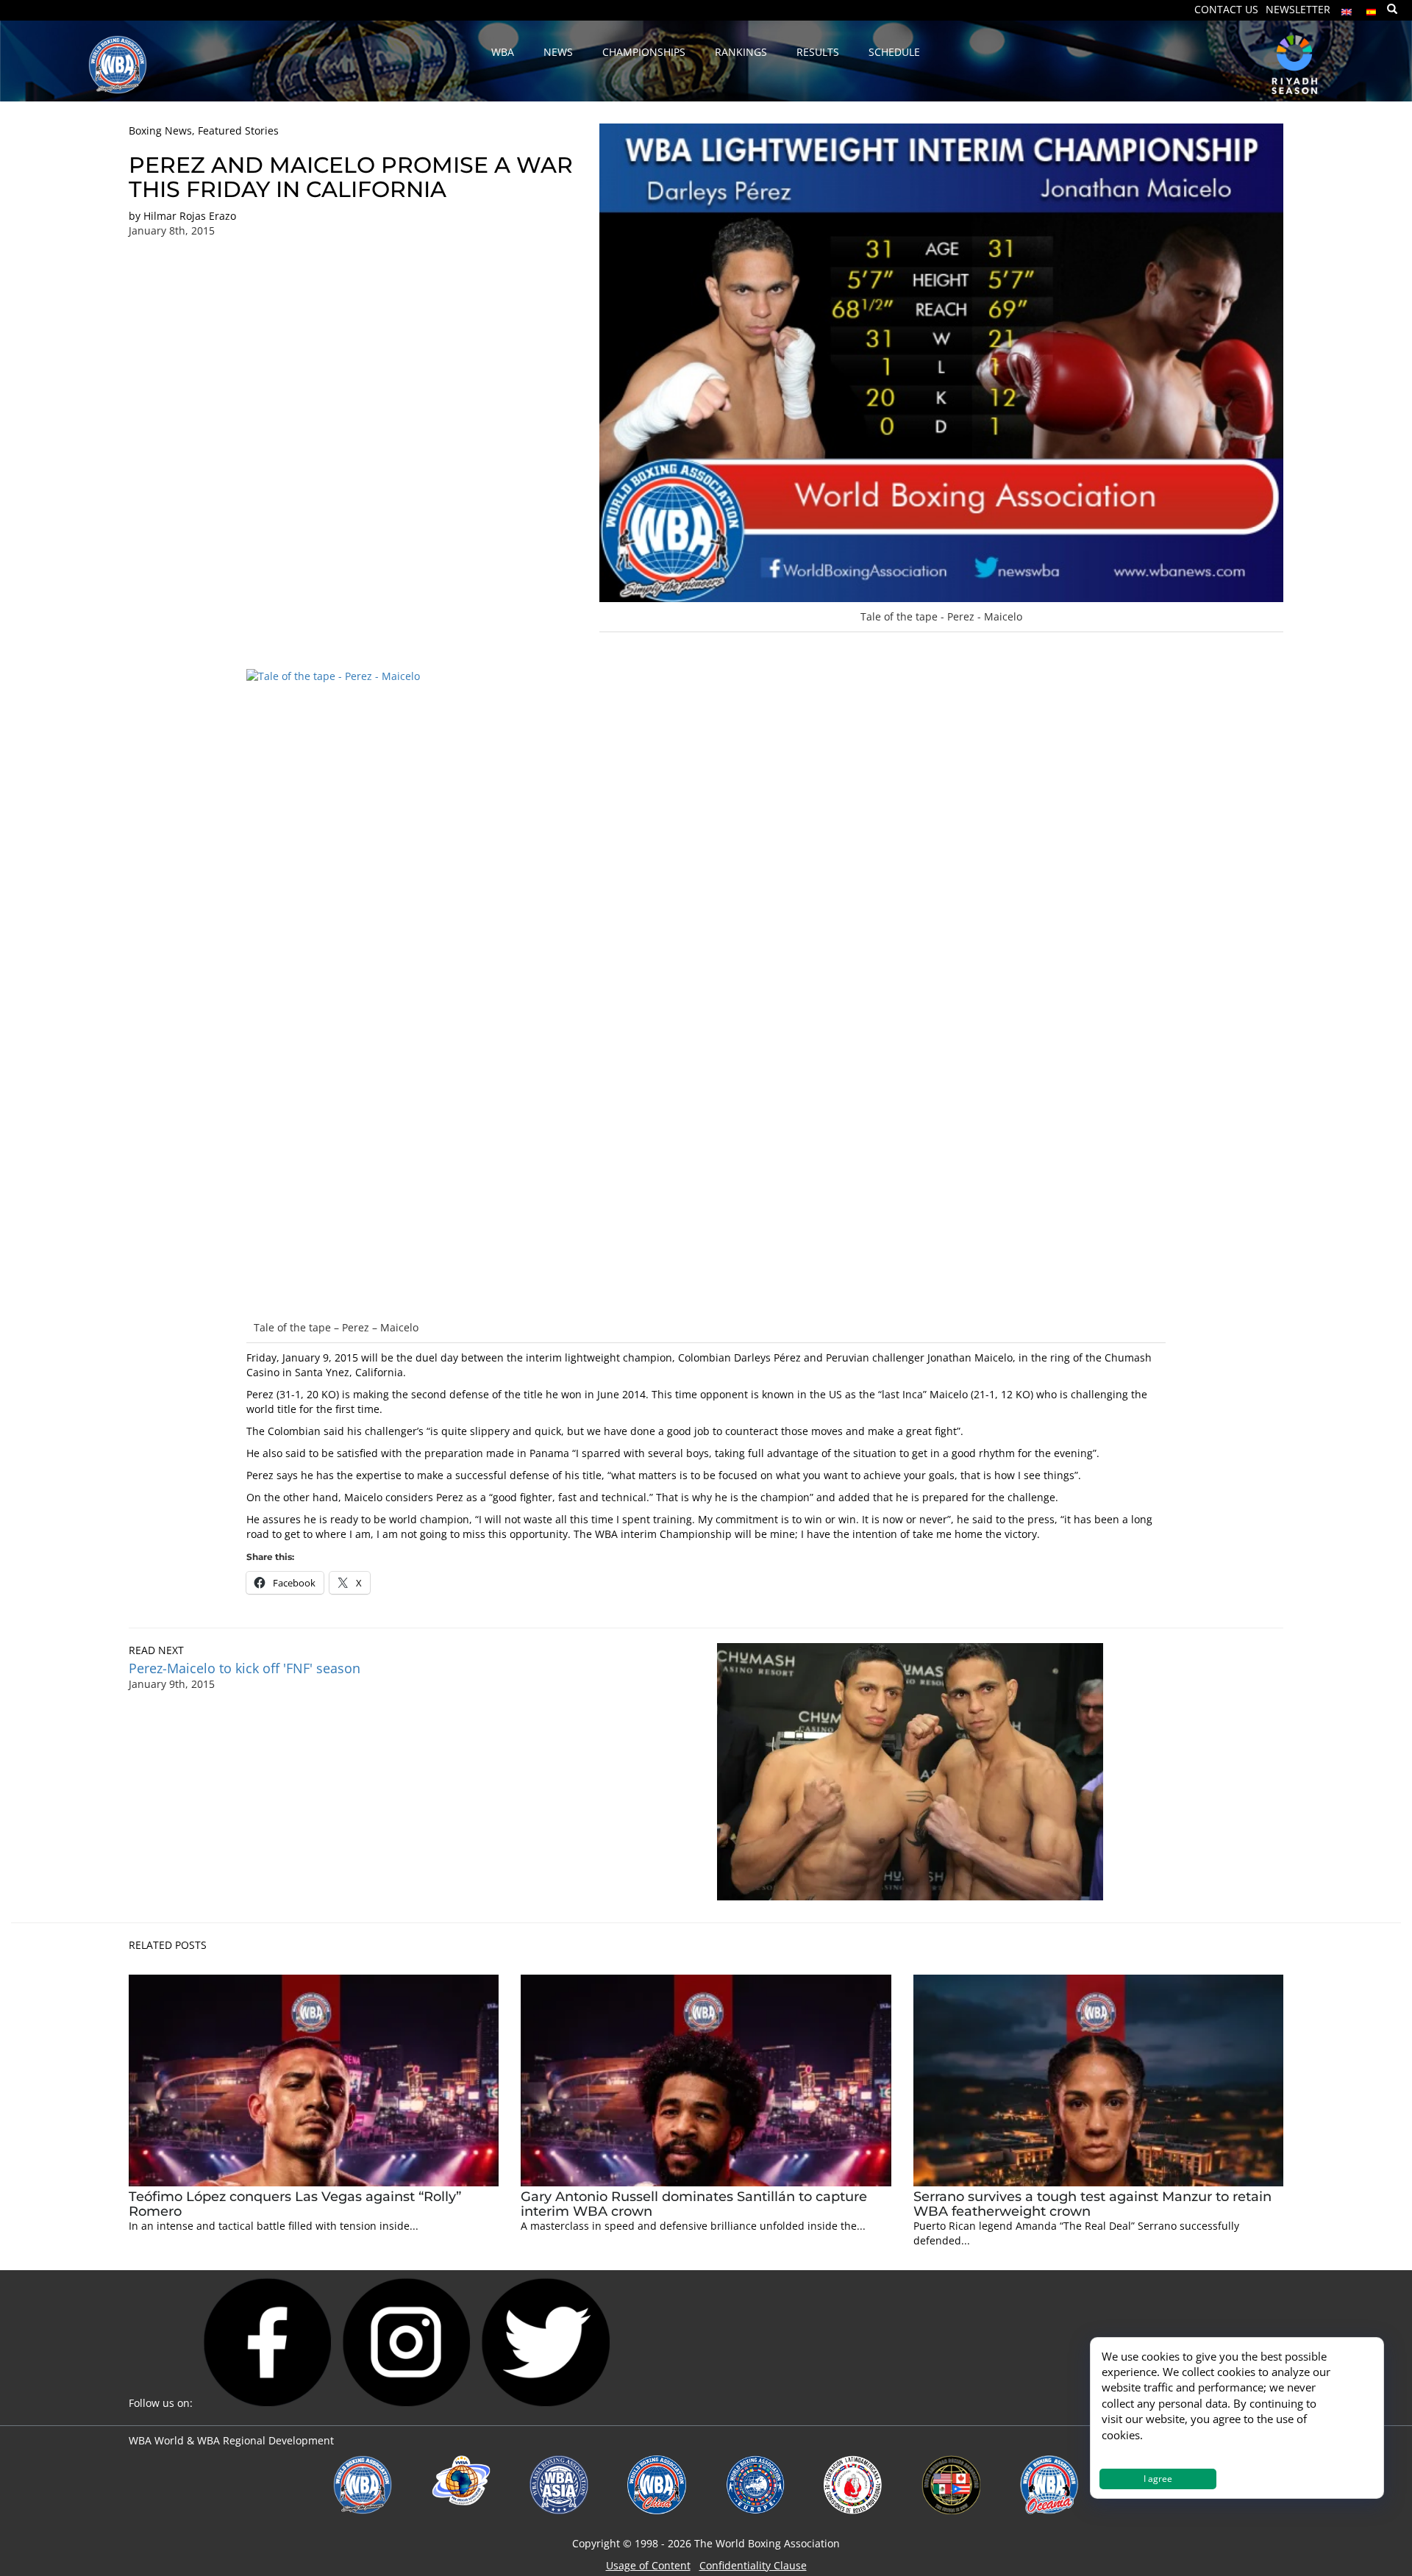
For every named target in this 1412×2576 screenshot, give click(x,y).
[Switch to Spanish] (1372, 8)
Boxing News (160, 130)
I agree (1158, 2479)
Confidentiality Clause (753, 2565)
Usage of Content (648, 2565)
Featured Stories (238, 130)
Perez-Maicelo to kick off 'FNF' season (245, 1668)
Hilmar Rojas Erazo (190, 216)
